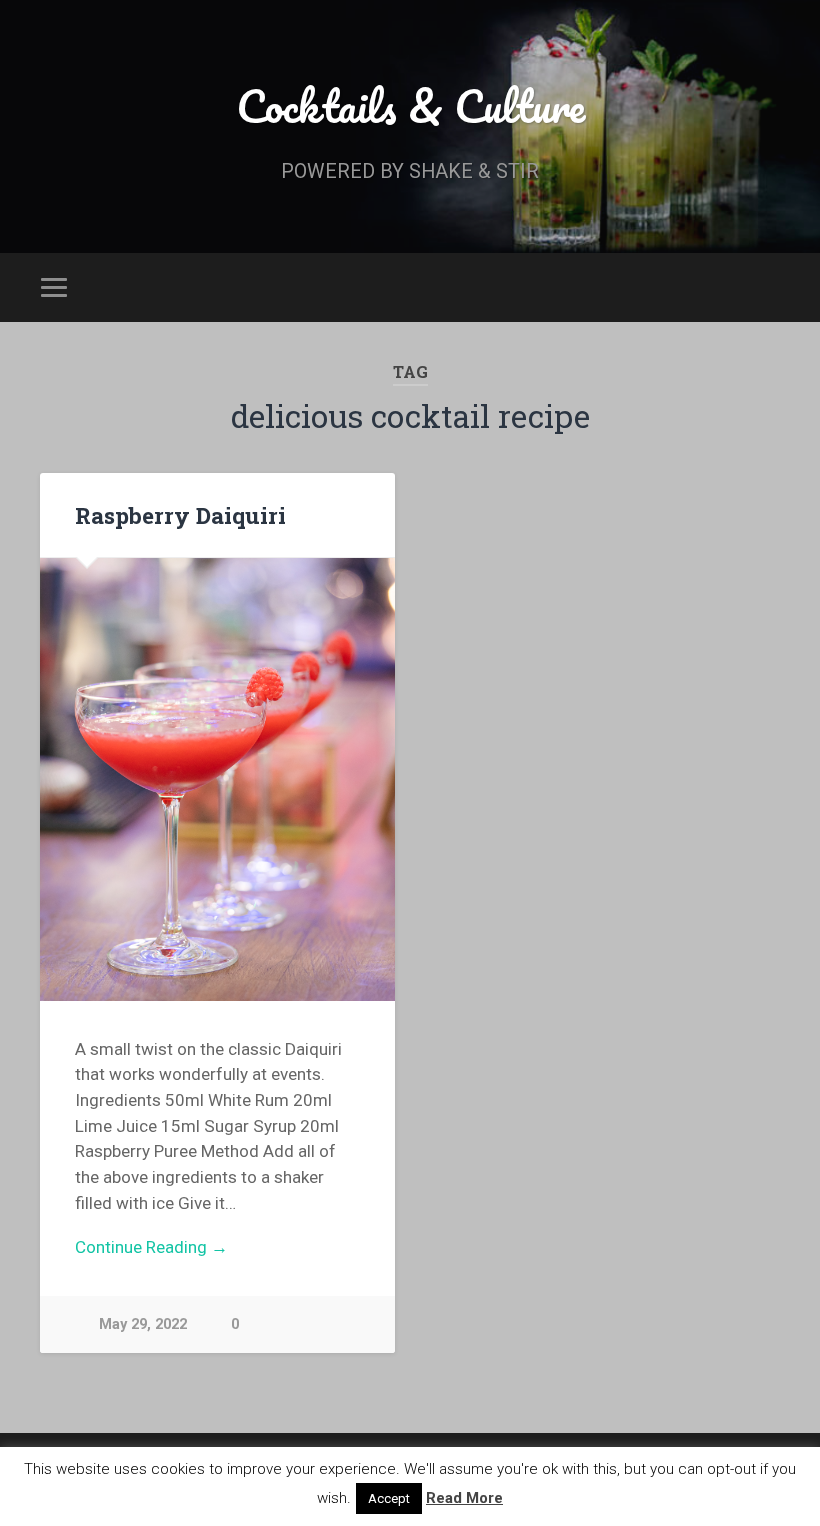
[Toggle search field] (767, 287)
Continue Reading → (151, 1247)
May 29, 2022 (143, 1324)
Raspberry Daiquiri (180, 515)
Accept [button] (389, 1498)
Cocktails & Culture (410, 105)
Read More (464, 1498)
